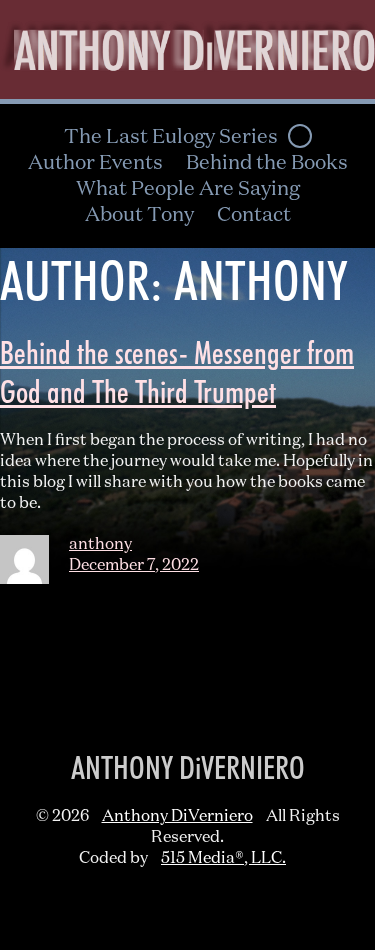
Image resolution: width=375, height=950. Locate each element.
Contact (254, 215)
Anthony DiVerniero (177, 817)
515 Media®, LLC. (223, 859)
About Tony (139, 215)
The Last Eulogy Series (171, 137)
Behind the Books (267, 163)
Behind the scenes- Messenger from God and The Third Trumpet (177, 372)
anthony (100, 545)
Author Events (95, 163)
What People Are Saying (188, 189)
